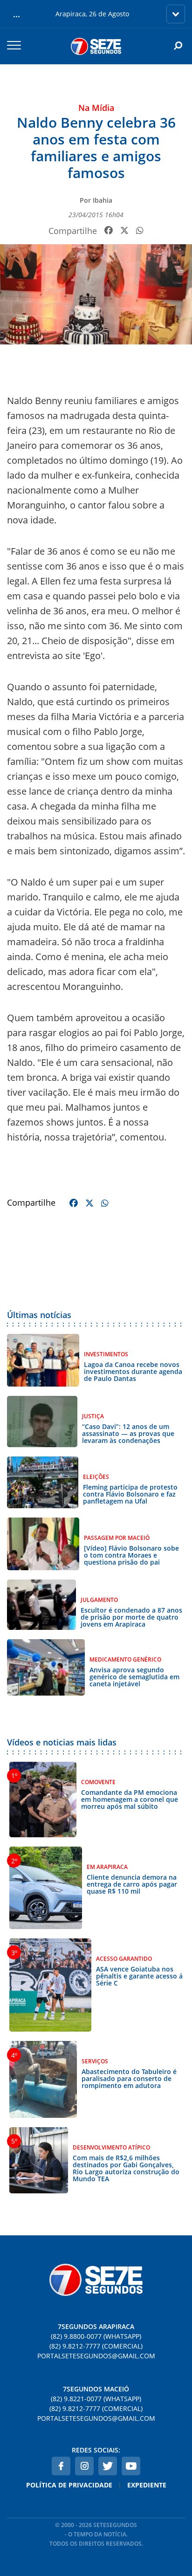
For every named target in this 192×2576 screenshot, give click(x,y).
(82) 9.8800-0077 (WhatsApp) (96, 2336)
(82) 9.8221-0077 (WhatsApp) (96, 2399)
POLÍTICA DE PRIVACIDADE (69, 2485)
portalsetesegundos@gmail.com (96, 2356)
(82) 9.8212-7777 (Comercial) (96, 2346)
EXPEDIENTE (147, 2485)
